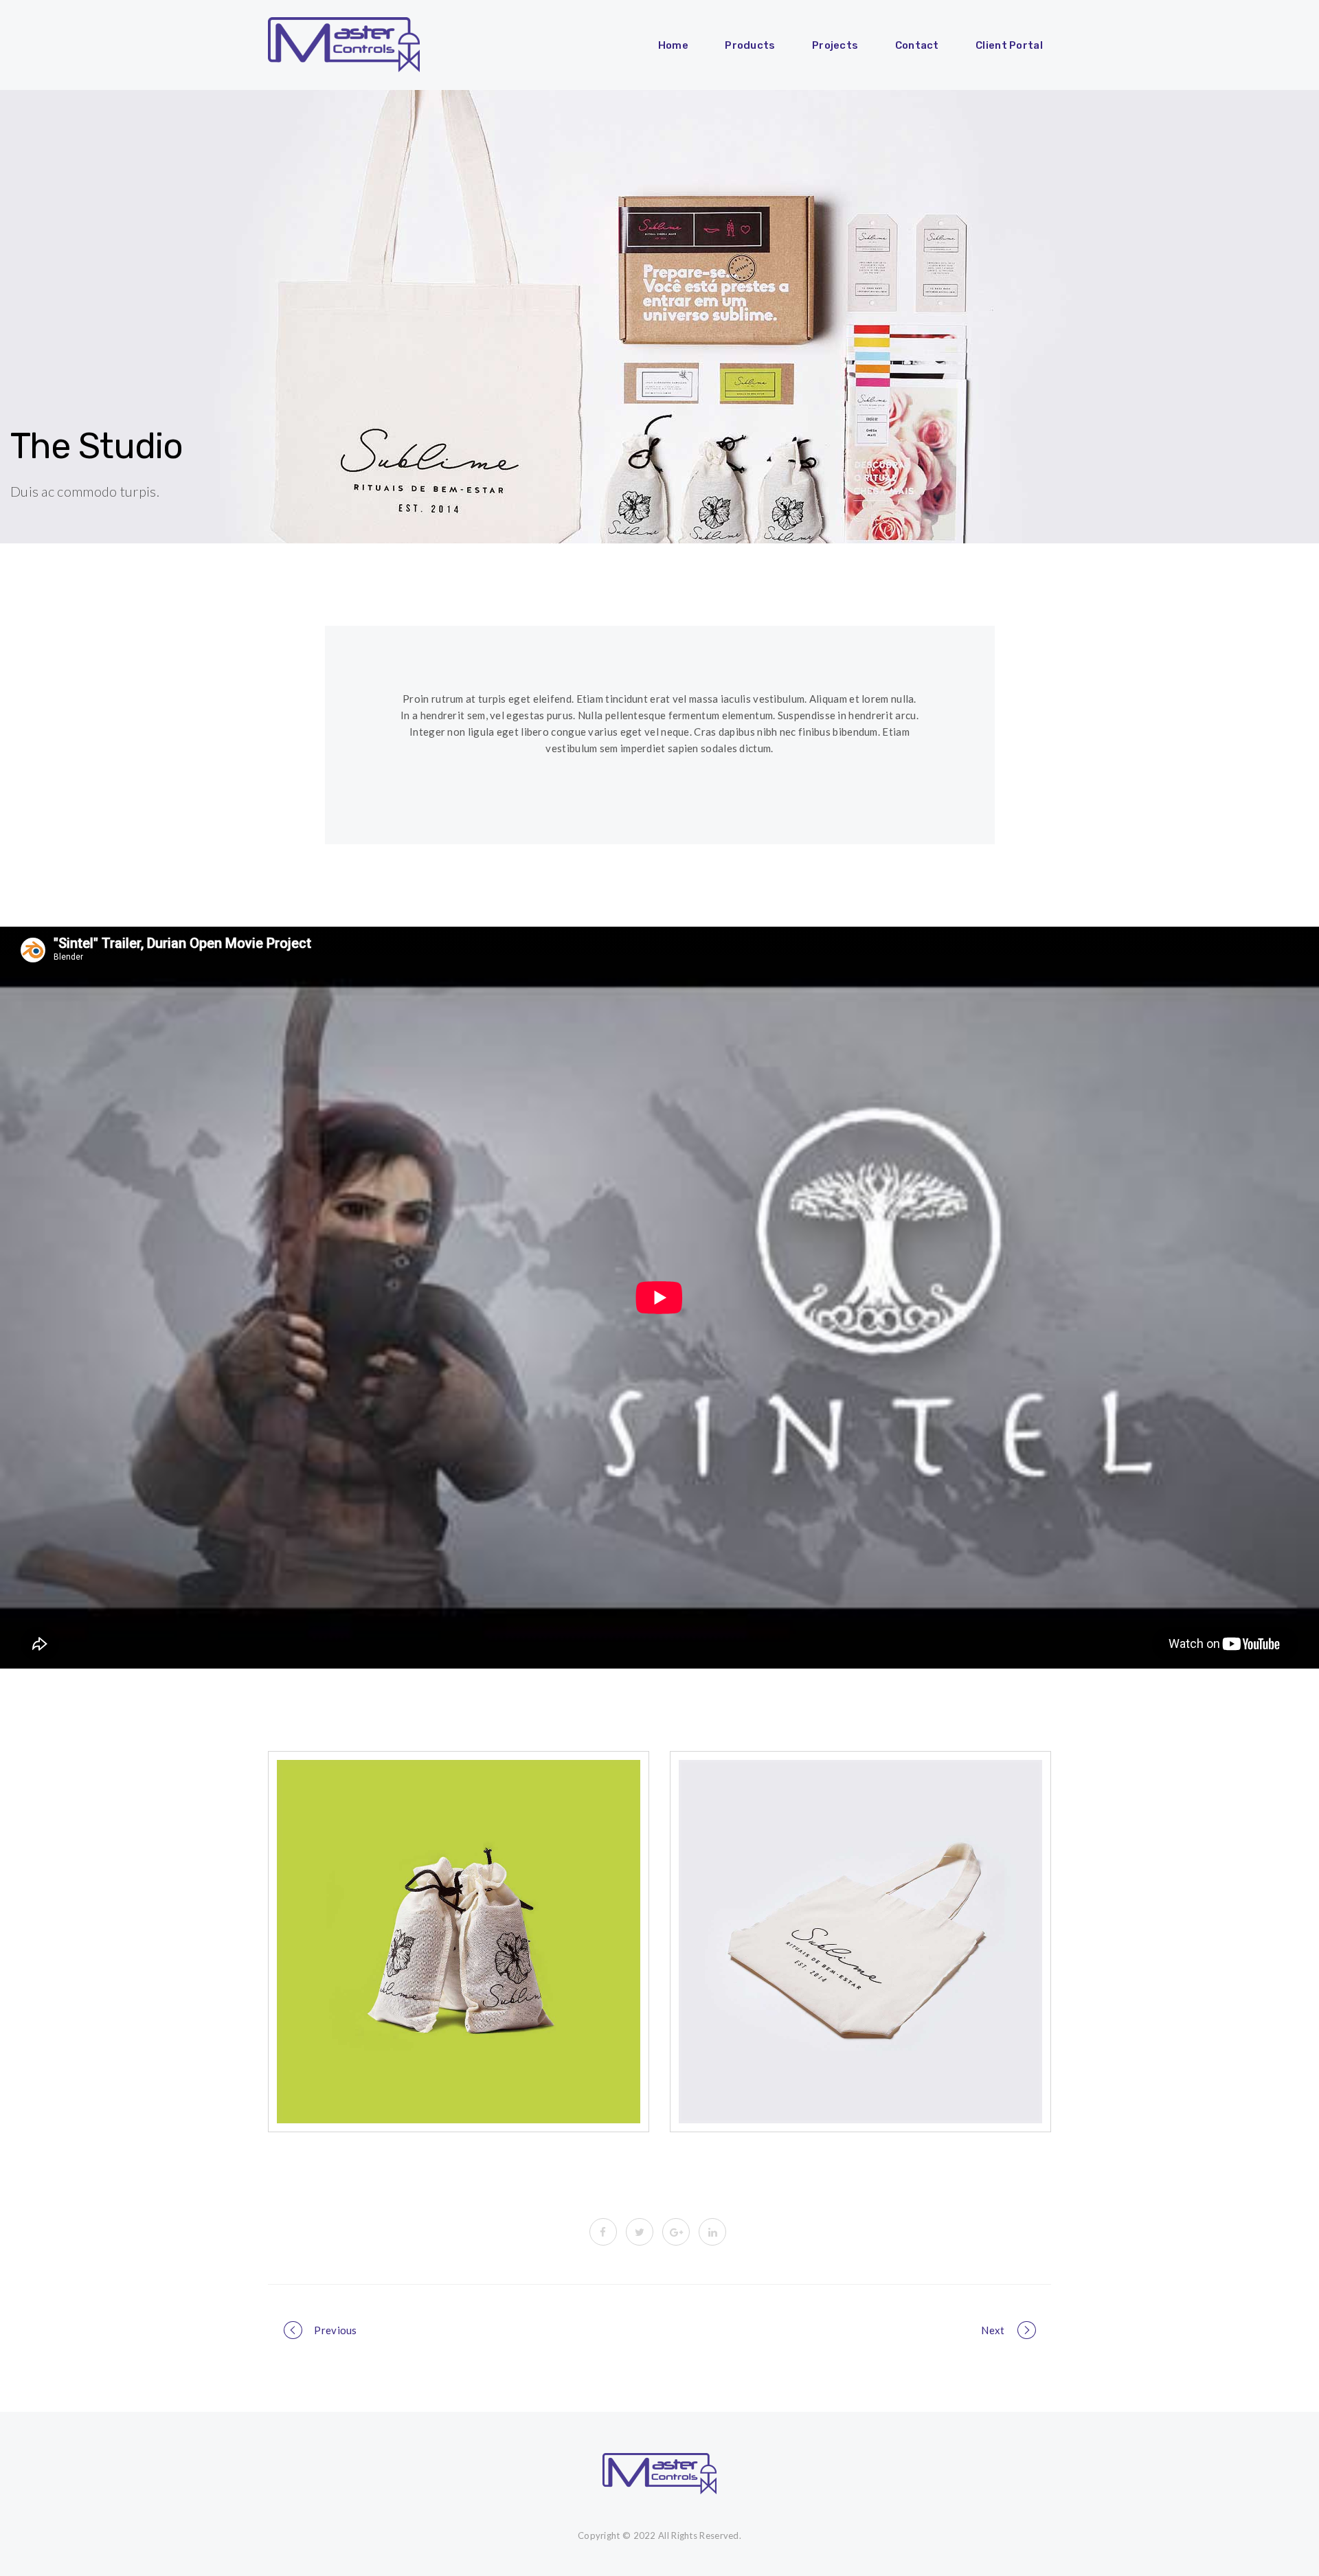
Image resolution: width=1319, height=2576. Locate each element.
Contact (917, 45)
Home (673, 45)
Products (750, 45)
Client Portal (1009, 45)
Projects (835, 45)
